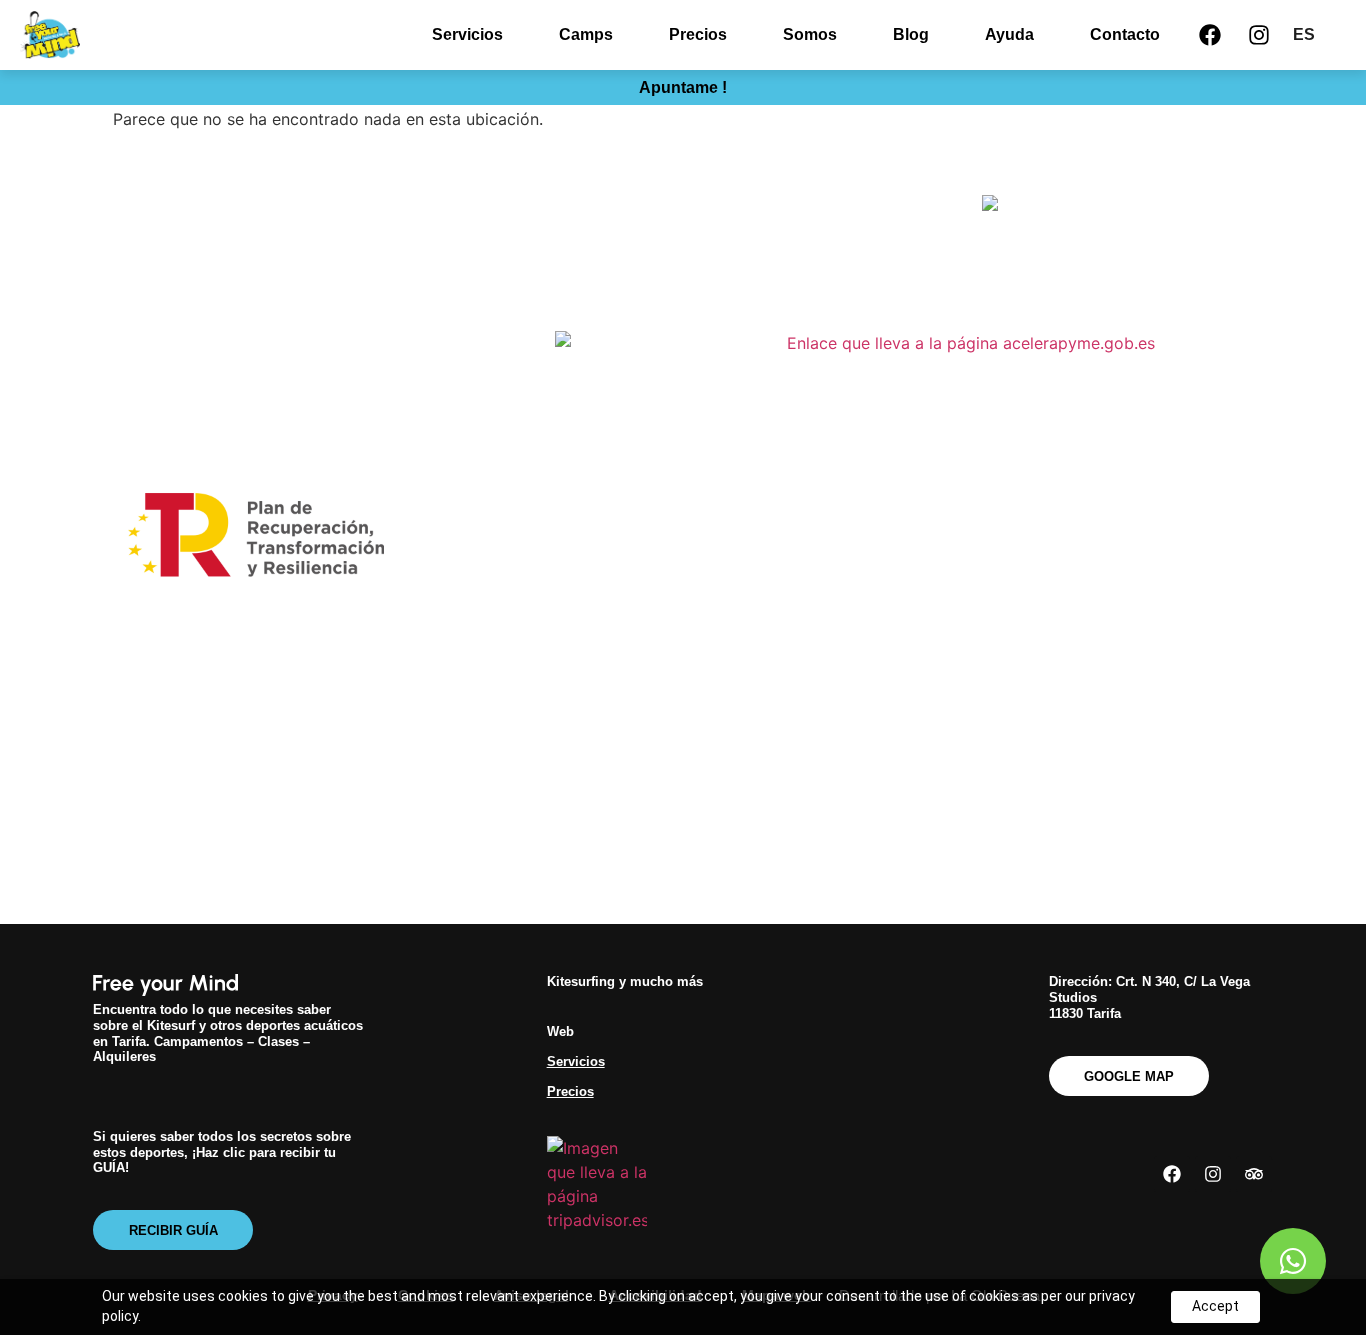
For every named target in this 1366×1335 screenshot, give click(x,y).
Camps (586, 34)
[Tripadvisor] (1254, 1174)
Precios (698, 34)
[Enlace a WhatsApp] (1293, 1261)
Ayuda (1009, 34)
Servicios (467, 34)
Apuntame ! (683, 87)
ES (1304, 34)
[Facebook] (1210, 35)
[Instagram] (1259, 35)
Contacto (1125, 34)
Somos (810, 34)
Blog (911, 34)
